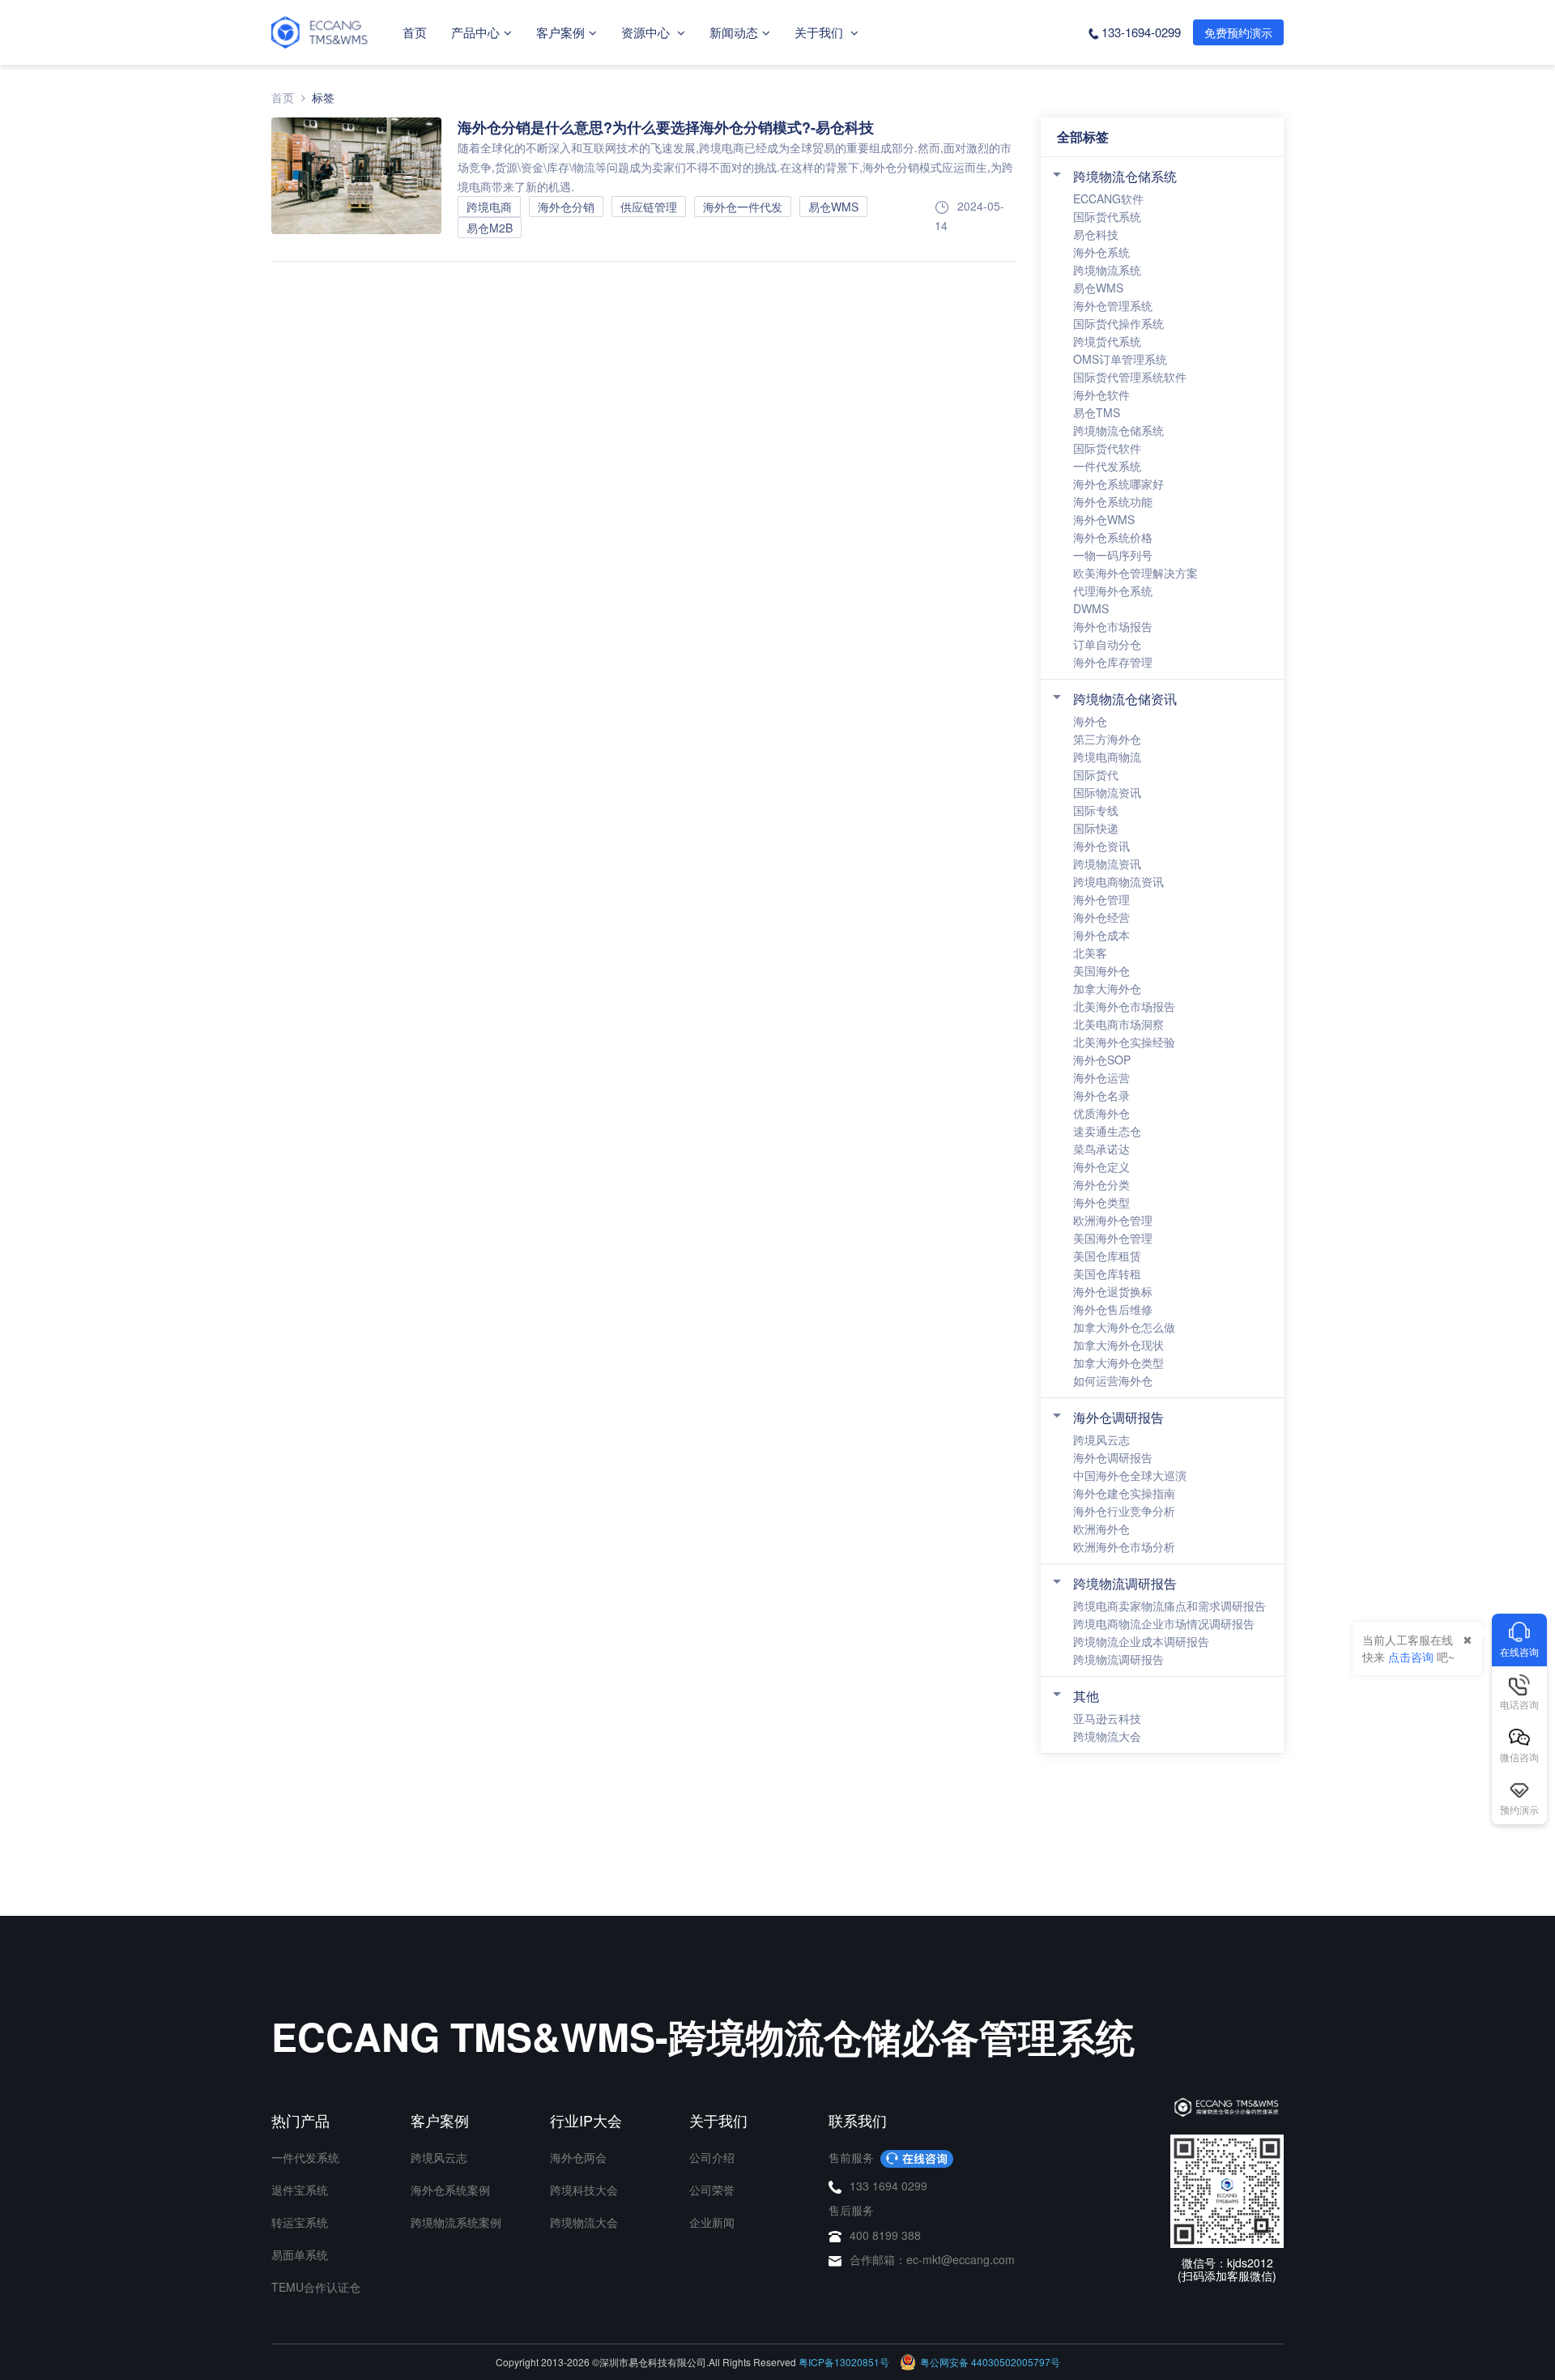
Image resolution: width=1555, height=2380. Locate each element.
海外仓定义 (1101, 1167)
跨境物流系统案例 (456, 2222)
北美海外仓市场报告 (1124, 1006)
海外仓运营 (1101, 1077)
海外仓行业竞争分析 (1124, 1511)
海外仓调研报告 (1118, 1417)
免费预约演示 (1238, 32)
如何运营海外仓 (1113, 1380)
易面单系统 (300, 2254)
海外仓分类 (1101, 1184)
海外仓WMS (1104, 519)
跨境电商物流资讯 (1118, 881)
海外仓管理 (1101, 899)
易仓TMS (1097, 412)
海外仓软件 (1101, 395)
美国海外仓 (1101, 970)
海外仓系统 (1101, 252)
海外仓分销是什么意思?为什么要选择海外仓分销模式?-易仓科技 (666, 127)
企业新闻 (712, 2222)
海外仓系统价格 (1113, 537)
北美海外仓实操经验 (1124, 1042)
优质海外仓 (1101, 1113)
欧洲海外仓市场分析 (1124, 1546)
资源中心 (647, 32)
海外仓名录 (1101, 1095)
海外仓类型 (1101, 1202)
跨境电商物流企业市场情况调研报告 (1164, 1623)
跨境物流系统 (1107, 270)
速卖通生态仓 (1107, 1131)
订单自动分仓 (1107, 644)
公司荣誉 (712, 2190)
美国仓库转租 (1107, 1273)
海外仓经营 (1101, 917)
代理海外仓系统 (1113, 591)
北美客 (1090, 953)
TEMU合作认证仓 (316, 2287)
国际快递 (1096, 828)
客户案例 (560, 32)
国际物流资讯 (1107, 792)
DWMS (1091, 608)
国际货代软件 (1107, 448)
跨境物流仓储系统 (1125, 176)
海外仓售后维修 (1113, 1309)
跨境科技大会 (584, 2190)
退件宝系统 (300, 2190)
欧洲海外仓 (1101, 1529)
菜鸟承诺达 (1101, 1149)
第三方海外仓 (1107, 739)
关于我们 (820, 32)
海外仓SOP (1102, 1060)
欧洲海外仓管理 (1113, 1220)
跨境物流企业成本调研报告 (1141, 1641)
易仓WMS (1098, 288)
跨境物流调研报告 (1125, 1583)
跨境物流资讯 (1107, 864)
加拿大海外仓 (1107, 988)
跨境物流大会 (1107, 1736)
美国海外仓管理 (1113, 1238)
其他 (1086, 1696)
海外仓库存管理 (1113, 662)
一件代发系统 (1107, 466)
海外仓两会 (578, 2157)
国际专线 (1096, 810)
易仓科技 (1096, 234)
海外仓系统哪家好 (1118, 484)
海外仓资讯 (1101, 846)
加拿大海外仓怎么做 (1124, 1327)
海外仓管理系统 (1113, 305)
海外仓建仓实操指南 (1124, 1493)
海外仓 (1090, 721)
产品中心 (475, 32)
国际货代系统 (1107, 216)
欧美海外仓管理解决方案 (1135, 573)
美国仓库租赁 (1107, 1256)
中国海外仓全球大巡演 (1130, 1475)
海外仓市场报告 (1113, 626)
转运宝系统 (300, 2222)
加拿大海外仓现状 (1118, 1345)
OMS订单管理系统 (1120, 359)
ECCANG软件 (1108, 198)
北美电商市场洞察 (1118, 1024)
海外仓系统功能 (1113, 501)
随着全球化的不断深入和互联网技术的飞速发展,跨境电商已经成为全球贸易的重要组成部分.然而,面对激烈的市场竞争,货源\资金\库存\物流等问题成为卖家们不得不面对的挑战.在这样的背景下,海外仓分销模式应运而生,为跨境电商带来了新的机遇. (735, 167)
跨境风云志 (1101, 1440)
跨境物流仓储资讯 (1125, 699)
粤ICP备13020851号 (844, 2362)
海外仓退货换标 (1113, 1291)
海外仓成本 (1101, 935)
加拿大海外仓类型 (1118, 1363)
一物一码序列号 (1113, 555)
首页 (415, 32)
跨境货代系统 (1107, 341)
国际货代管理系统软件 (1130, 377)
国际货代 (1096, 774)
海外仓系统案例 (450, 2190)
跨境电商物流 (1107, 757)
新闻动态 (734, 32)
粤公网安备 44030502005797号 (990, 2362)
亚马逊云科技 (1107, 1718)
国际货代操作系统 (1118, 323)
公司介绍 (712, 2157)
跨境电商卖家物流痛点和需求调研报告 (1169, 1606)
